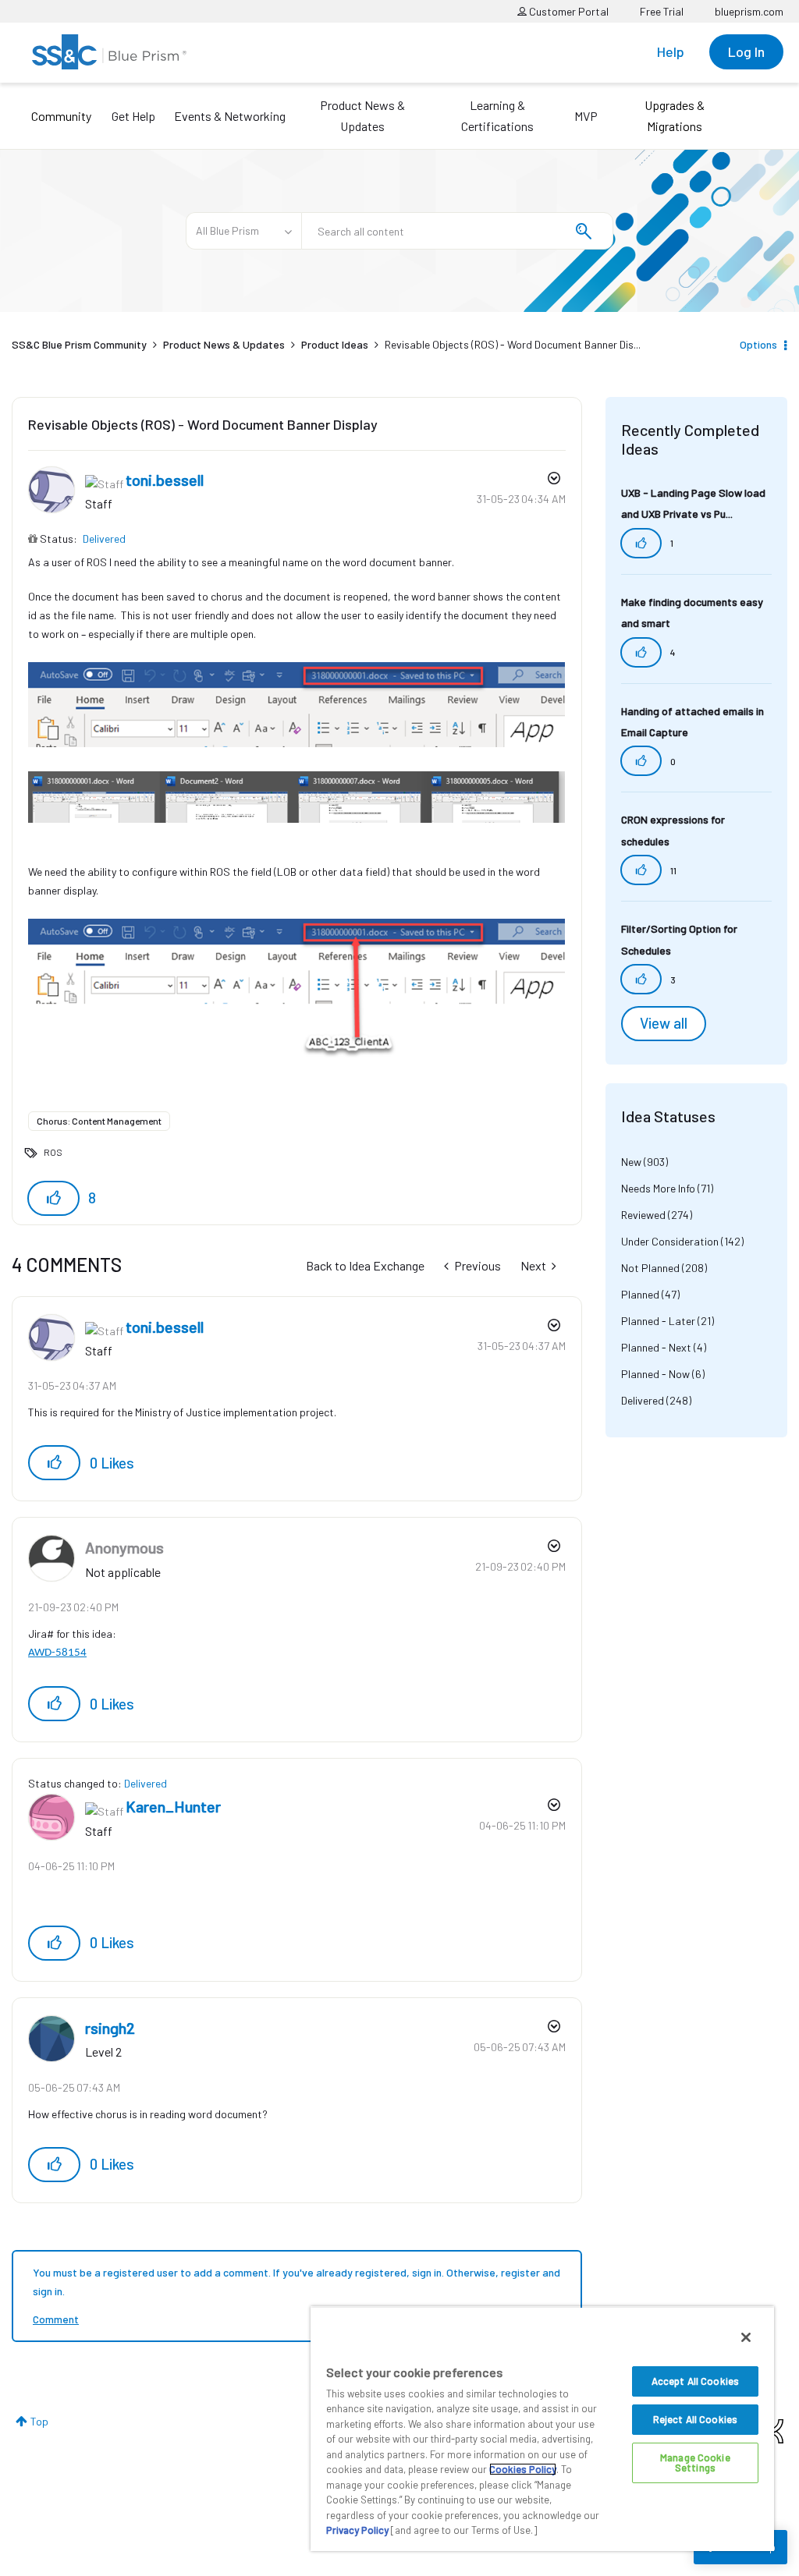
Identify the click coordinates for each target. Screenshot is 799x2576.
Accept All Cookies (695, 2381)
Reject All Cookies (695, 2419)
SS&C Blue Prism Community (79, 344)
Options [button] (758, 344)
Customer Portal (568, 11)
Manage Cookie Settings (695, 2463)
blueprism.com (749, 11)
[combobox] (457, 231)
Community (61, 116)
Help (671, 51)
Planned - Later (658, 1321)
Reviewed (643, 1215)
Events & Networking (230, 116)
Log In (746, 51)
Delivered (104, 539)
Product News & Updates (362, 115)
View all (664, 1023)
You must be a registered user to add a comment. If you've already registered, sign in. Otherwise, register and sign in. (297, 2282)
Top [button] (39, 2421)
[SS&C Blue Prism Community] (109, 52)
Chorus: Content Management (99, 1121)
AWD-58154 (57, 1653)
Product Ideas (335, 344)
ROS (53, 1152)
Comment (56, 2319)
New (631, 1162)
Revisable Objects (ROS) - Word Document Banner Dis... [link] (513, 344)
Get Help (133, 116)
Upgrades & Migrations (675, 115)
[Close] (746, 2337)
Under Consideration (670, 1241)
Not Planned (650, 1268)
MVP (586, 116)
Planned (640, 1294)
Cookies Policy (523, 2469)
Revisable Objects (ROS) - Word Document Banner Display (203, 424)
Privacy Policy (357, 2530)
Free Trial (662, 11)
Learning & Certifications (497, 115)
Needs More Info (658, 1188)
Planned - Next (656, 1347)
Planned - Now (655, 1374)
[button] (53, 1198)
